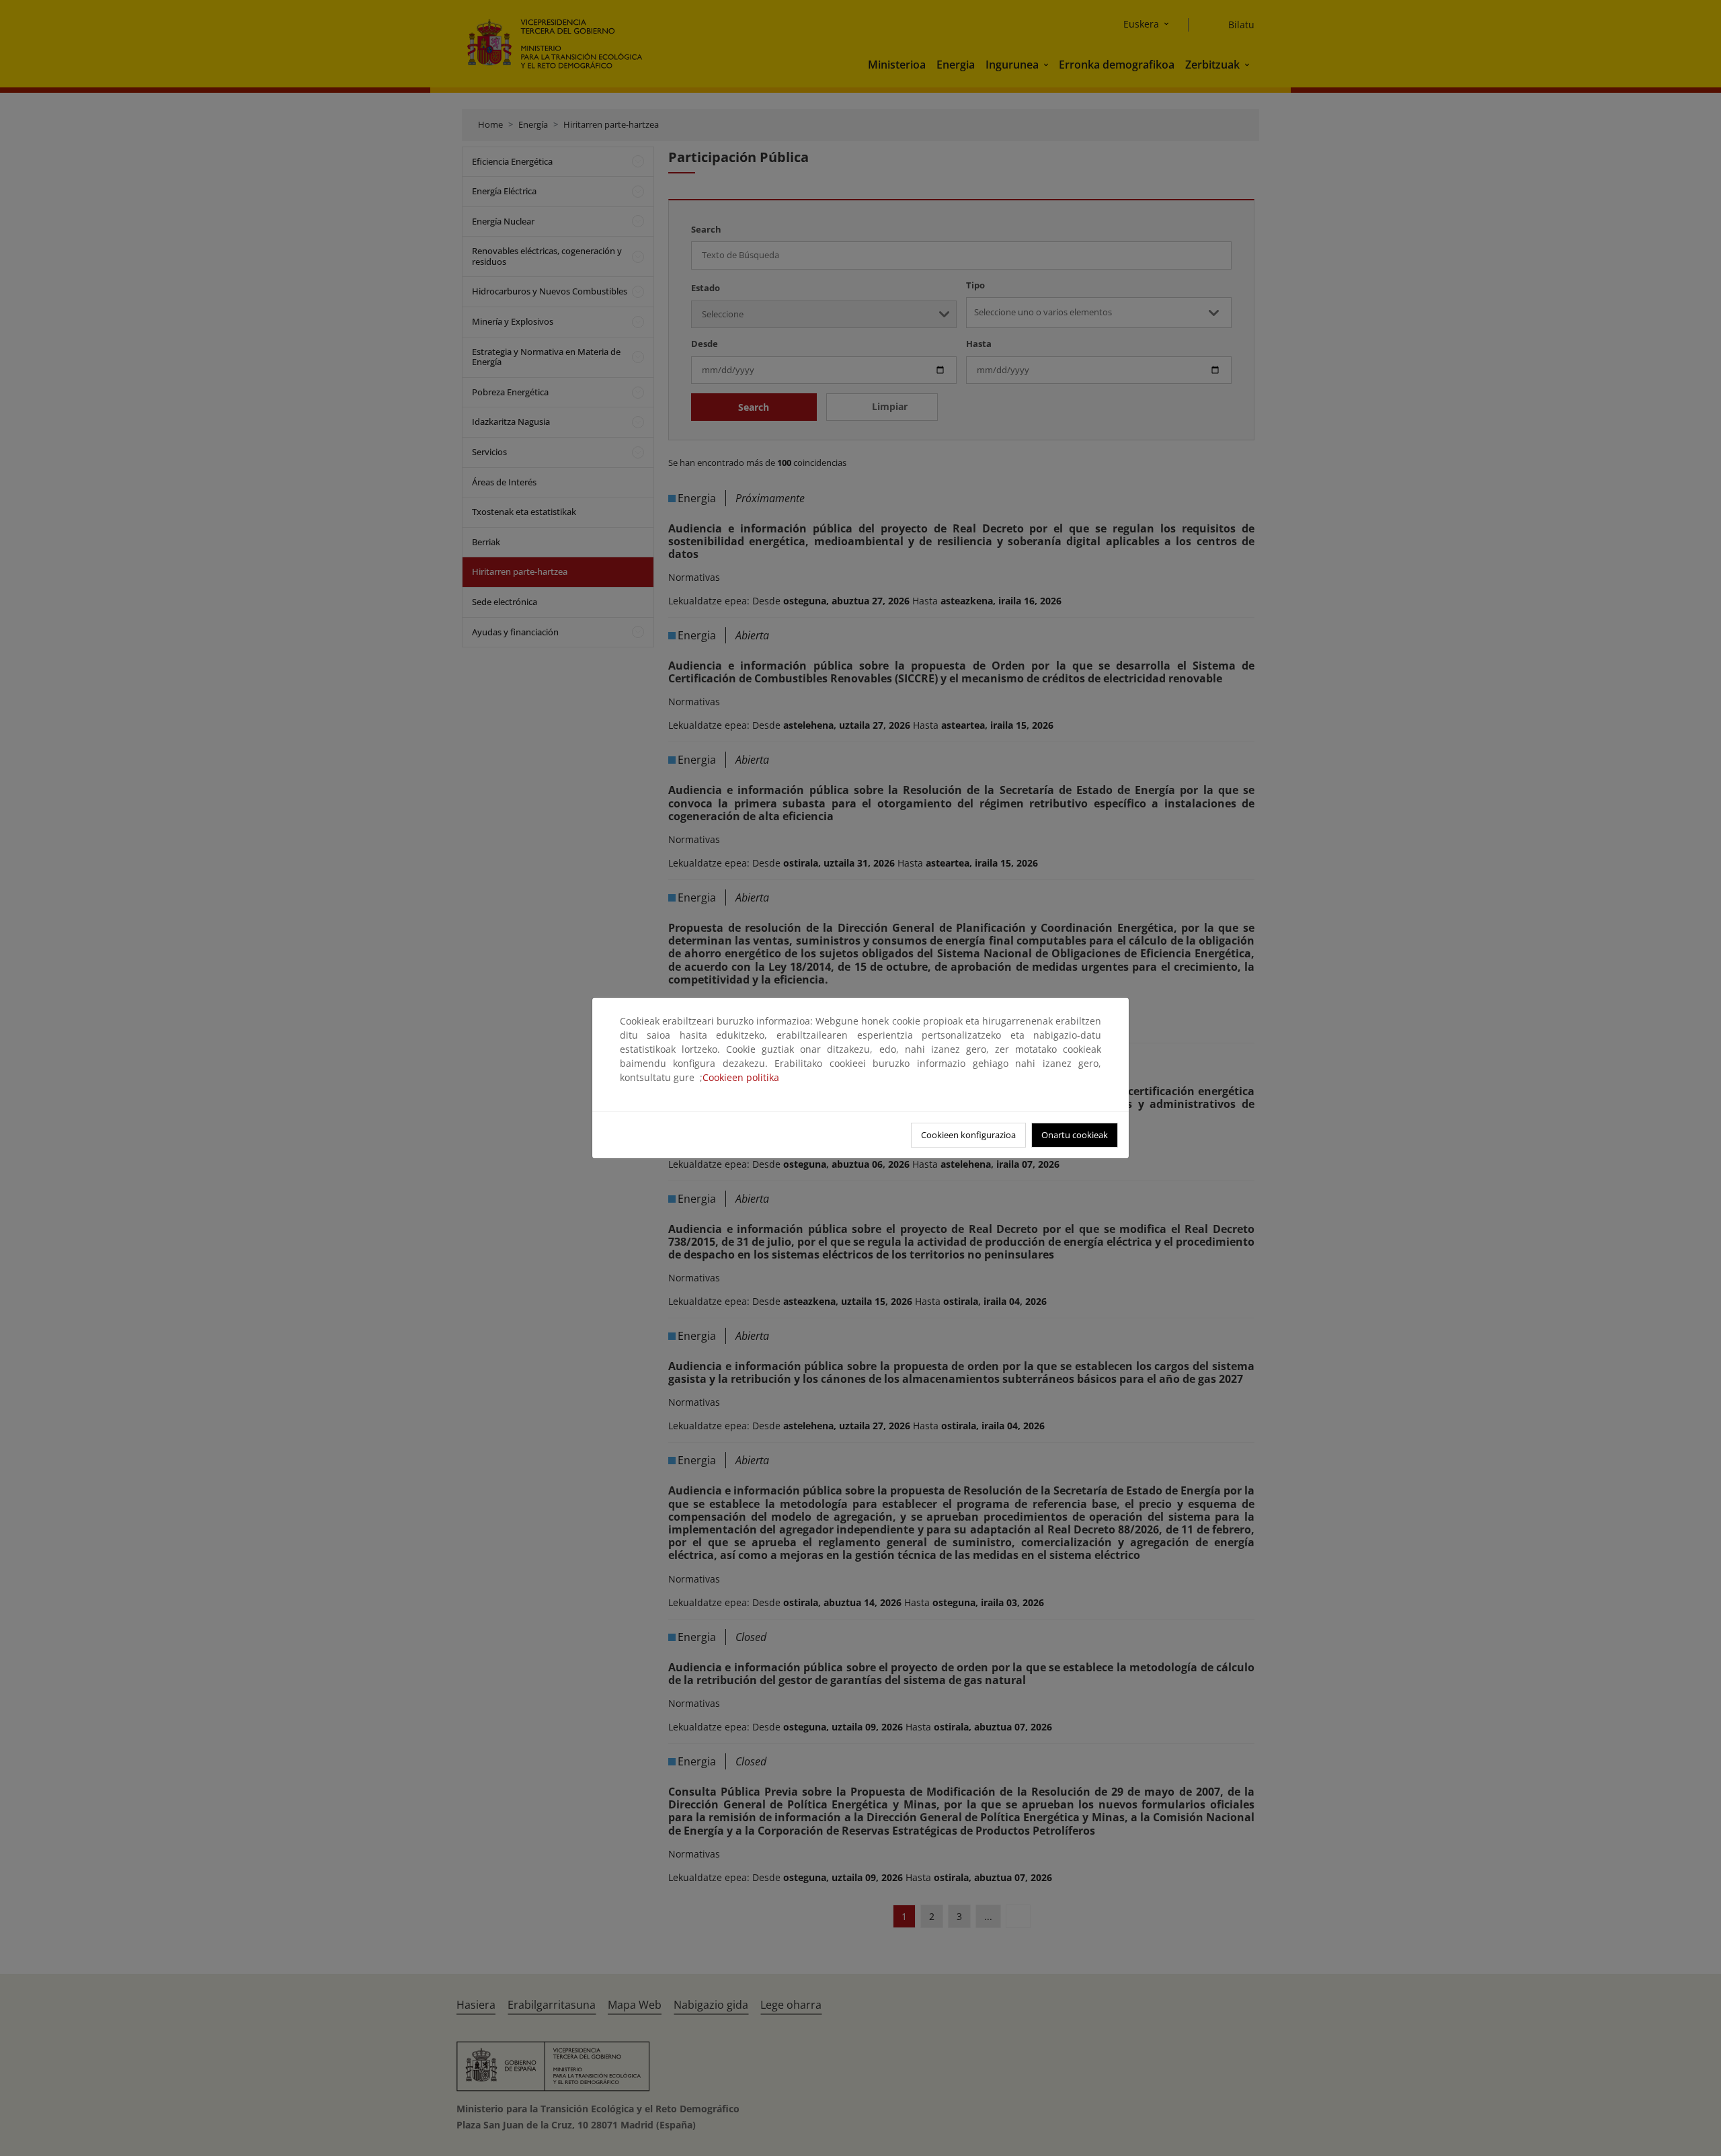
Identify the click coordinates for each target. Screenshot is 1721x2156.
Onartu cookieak (1075, 1135)
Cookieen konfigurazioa (968, 1135)
